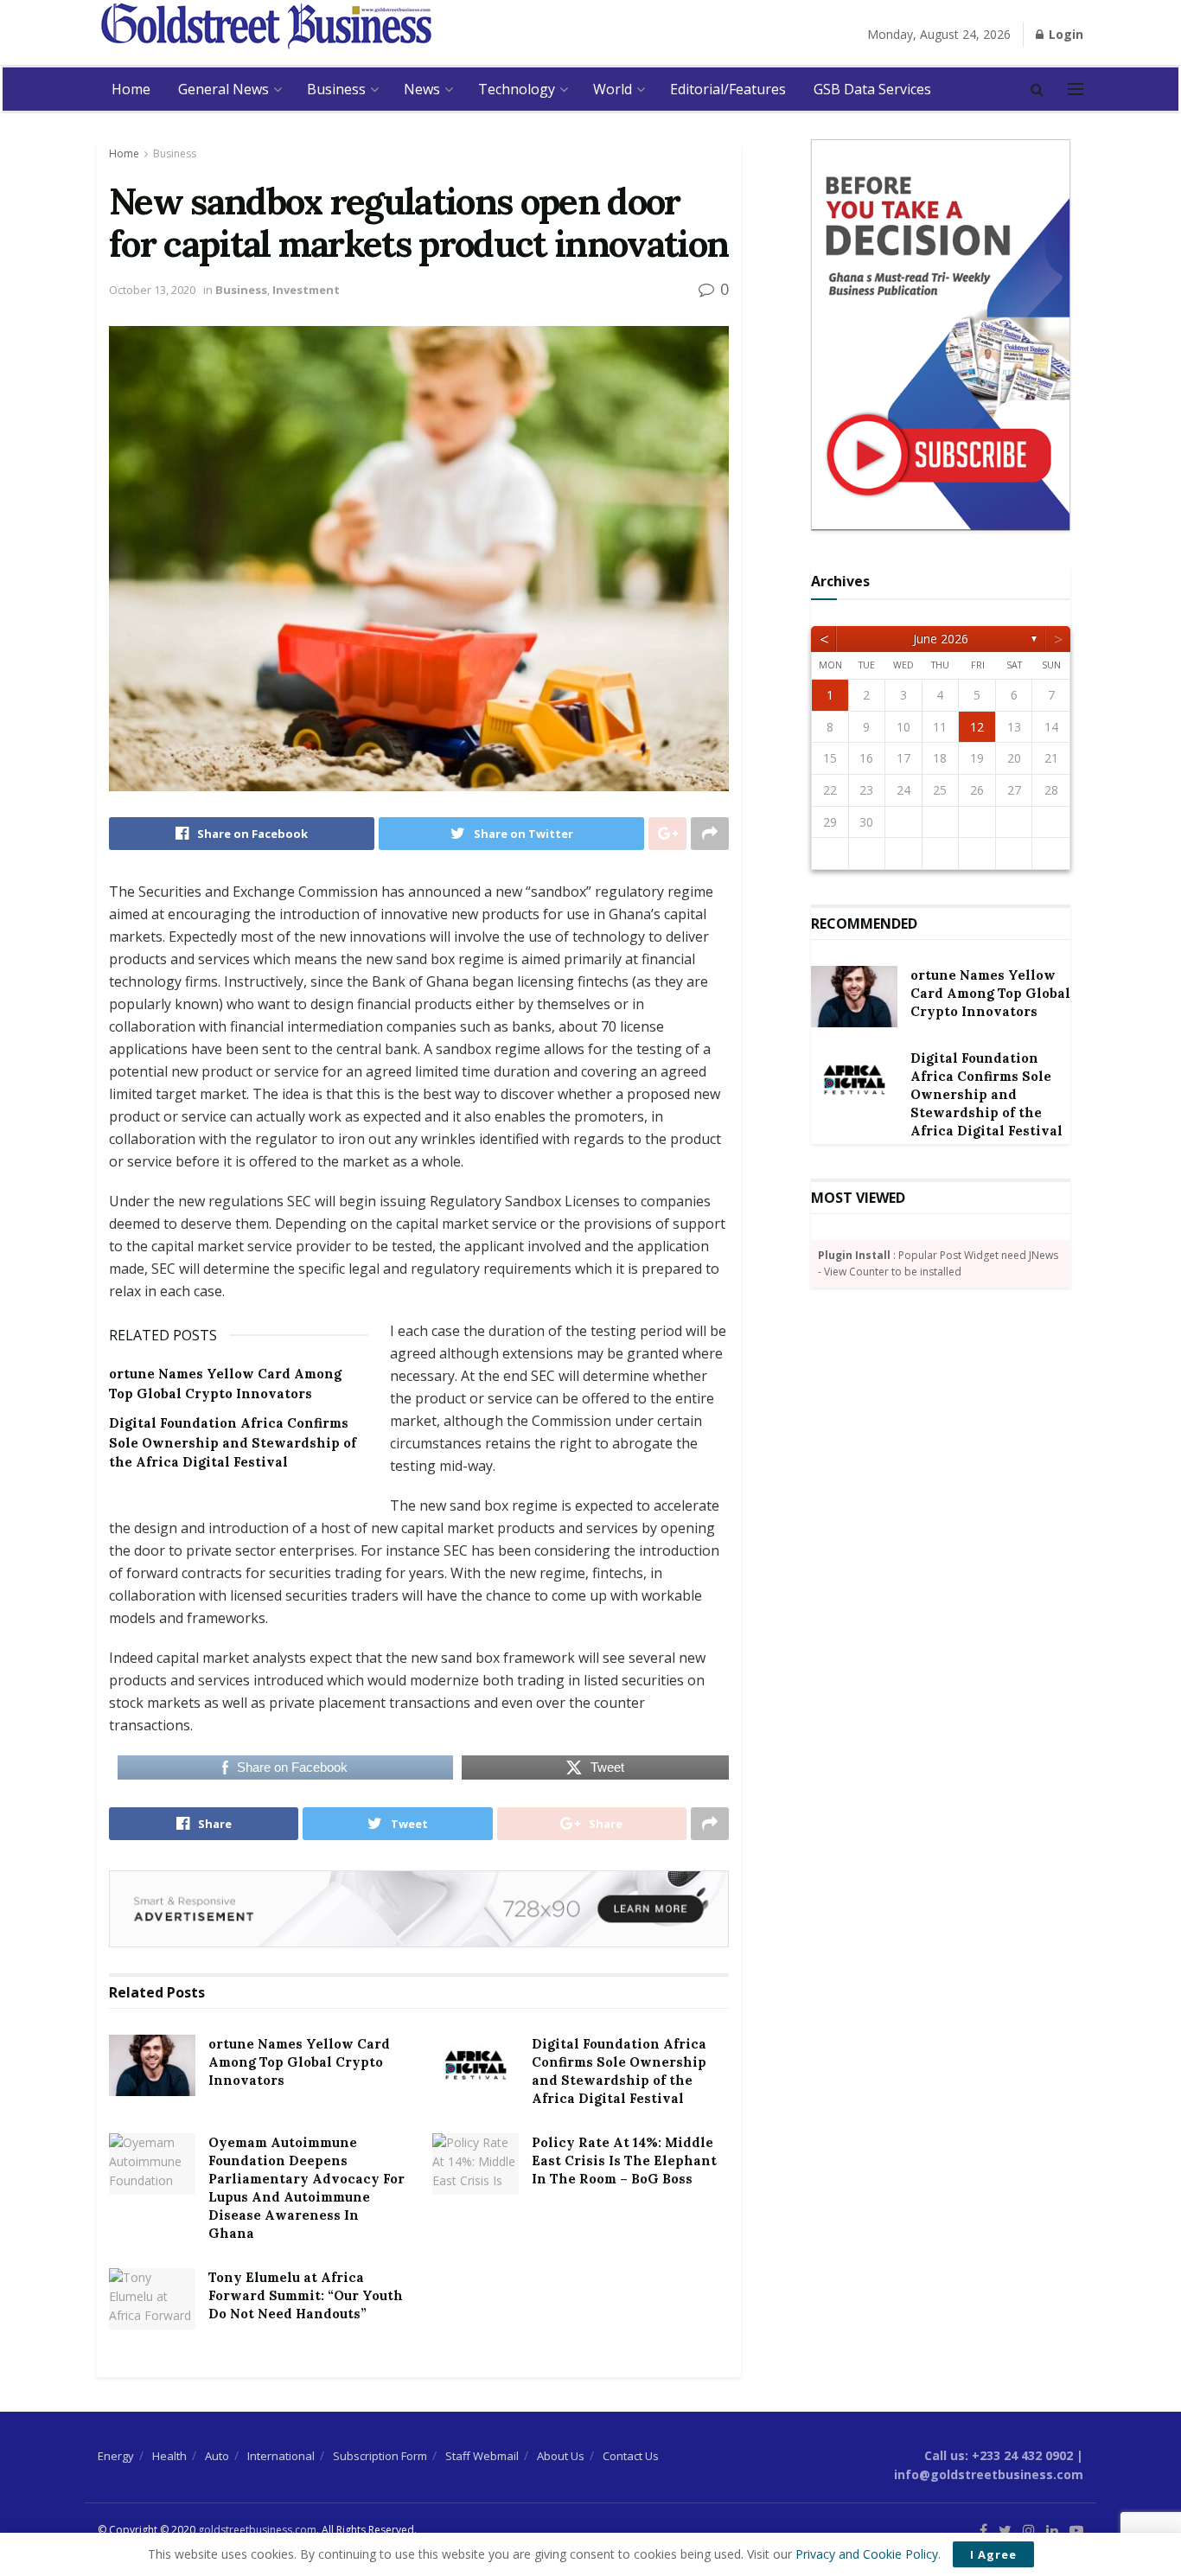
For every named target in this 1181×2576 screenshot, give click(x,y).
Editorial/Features (728, 89)
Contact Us (631, 2456)
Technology (517, 89)
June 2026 (941, 639)
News (422, 89)
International (281, 2456)
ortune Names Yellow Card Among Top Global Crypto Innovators (299, 2062)
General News (223, 89)
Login (1064, 34)
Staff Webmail (482, 2456)
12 (977, 727)
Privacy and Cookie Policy (867, 2554)
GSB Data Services (872, 89)
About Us (561, 2456)
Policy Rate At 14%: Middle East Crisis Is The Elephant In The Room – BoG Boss (624, 2161)
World (613, 89)
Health (169, 2456)
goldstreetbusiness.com (257, 2530)
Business (336, 89)
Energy (116, 2456)
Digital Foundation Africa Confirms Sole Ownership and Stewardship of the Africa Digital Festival (233, 1442)
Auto (217, 2456)
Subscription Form (380, 2456)
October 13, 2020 (152, 290)
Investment (306, 290)
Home (131, 89)
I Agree (993, 2554)
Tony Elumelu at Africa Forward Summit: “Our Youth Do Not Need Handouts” (306, 2295)
